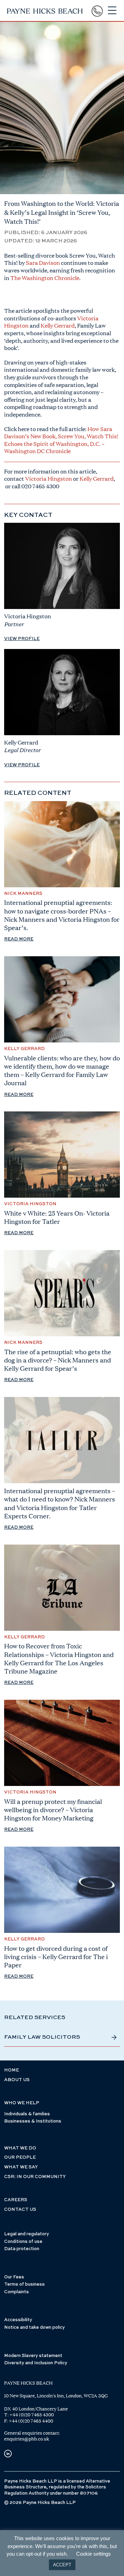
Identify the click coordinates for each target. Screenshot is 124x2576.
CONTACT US (20, 2210)
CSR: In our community (35, 2177)
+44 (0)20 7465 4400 (31, 2421)
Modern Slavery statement (33, 2356)
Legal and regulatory (27, 2234)
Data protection (22, 2249)
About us (17, 2080)
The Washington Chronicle (45, 278)
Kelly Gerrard (57, 325)
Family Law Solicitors (42, 2037)
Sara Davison (42, 263)
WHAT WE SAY (21, 2167)
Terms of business (24, 2284)
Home (12, 2070)
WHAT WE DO (20, 2148)
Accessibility (18, 2320)
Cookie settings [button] (94, 2554)
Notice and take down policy (34, 2328)
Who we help (22, 2103)
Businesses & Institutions (33, 2121)
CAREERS (16, 2200)
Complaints (17, 2292)
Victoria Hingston (49, 478)
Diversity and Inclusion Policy (36, 2363)
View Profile (22, 639)
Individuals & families (27, 2114)
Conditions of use (23, 2242)
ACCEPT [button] (62, 2565)
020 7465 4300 (40, 486)
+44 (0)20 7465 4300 (32, 2415)
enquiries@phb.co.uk (27, 2439)
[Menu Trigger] (112, 11)
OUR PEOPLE (20, 2158)
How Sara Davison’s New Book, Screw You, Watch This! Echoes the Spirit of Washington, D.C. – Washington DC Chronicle (61, 440)
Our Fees (14, 2277)
